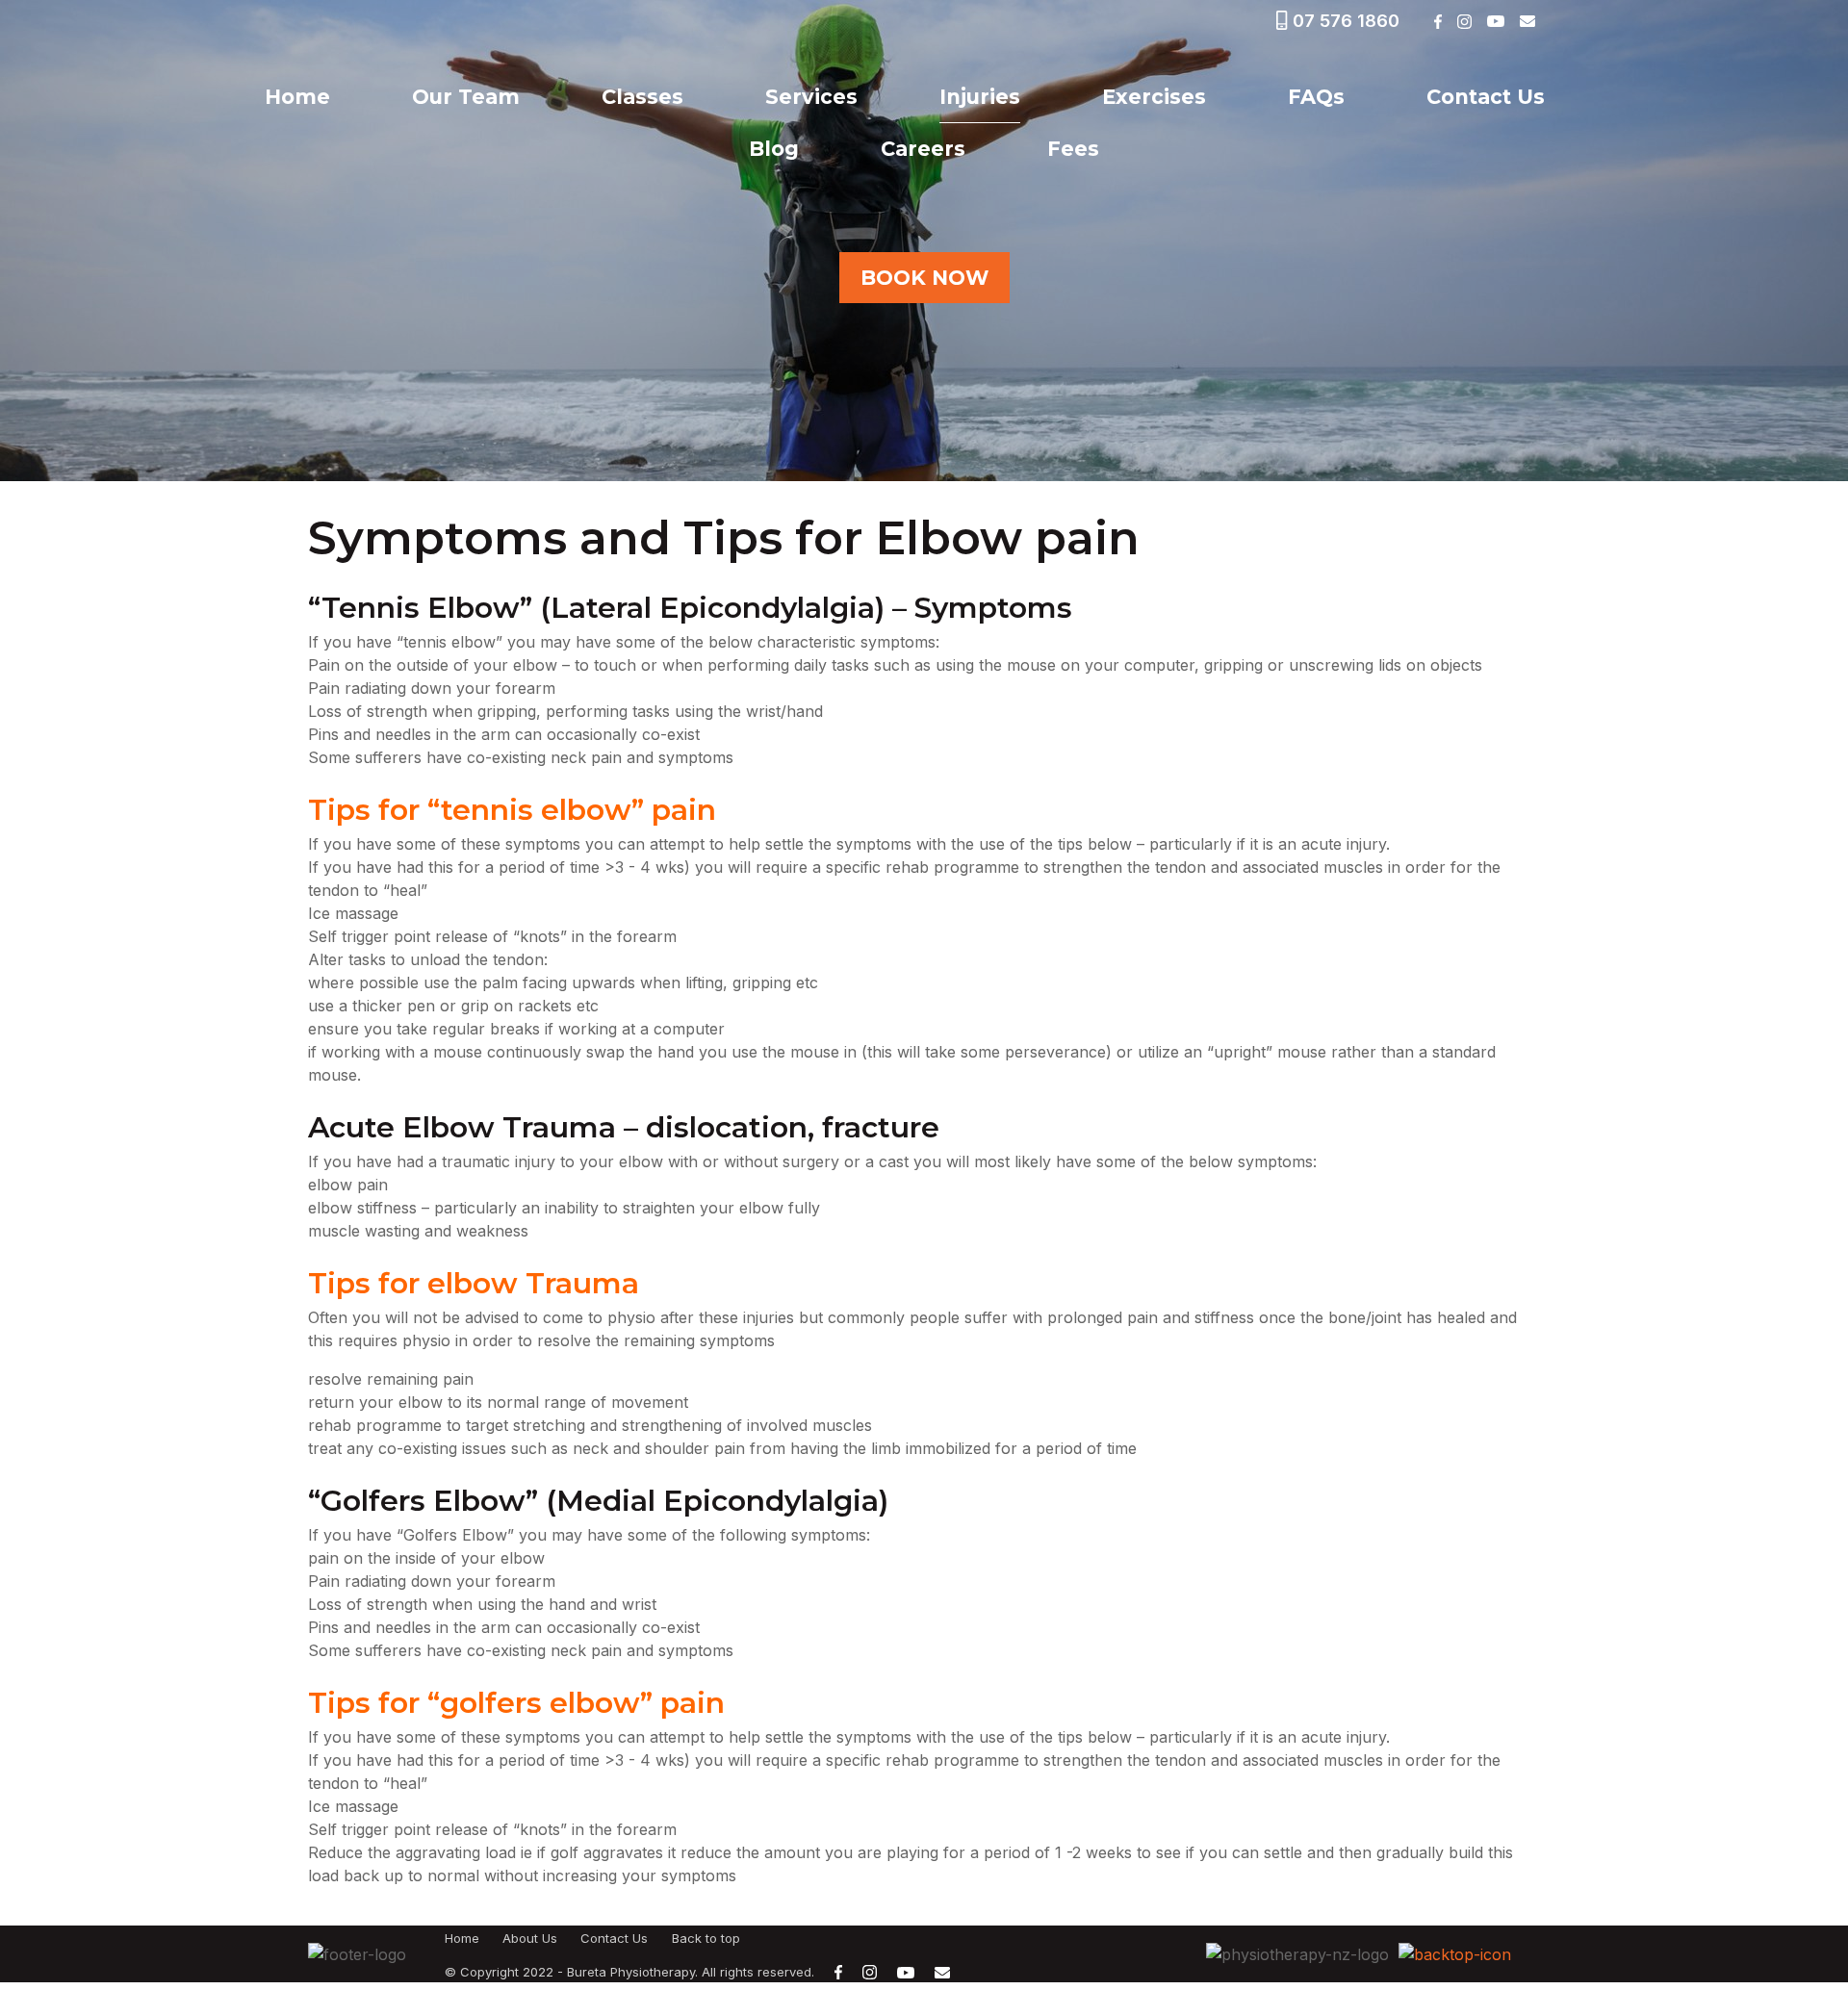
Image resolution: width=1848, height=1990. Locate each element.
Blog (774, 149)
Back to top (706, 1938)
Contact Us (1486, 97)
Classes (642, 97)
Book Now (924, 278)
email (1527, 21)
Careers (923, 149)
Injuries (980, 97)
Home (297, 97)
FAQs (1316, 97)
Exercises (1154, 97)
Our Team (466, 97)
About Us (530, 1938)
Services (811, 97)
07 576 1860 (1346, 21)
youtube (1495, 21)
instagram (1464, 22)
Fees (1073, 149)
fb (1437, 22)
